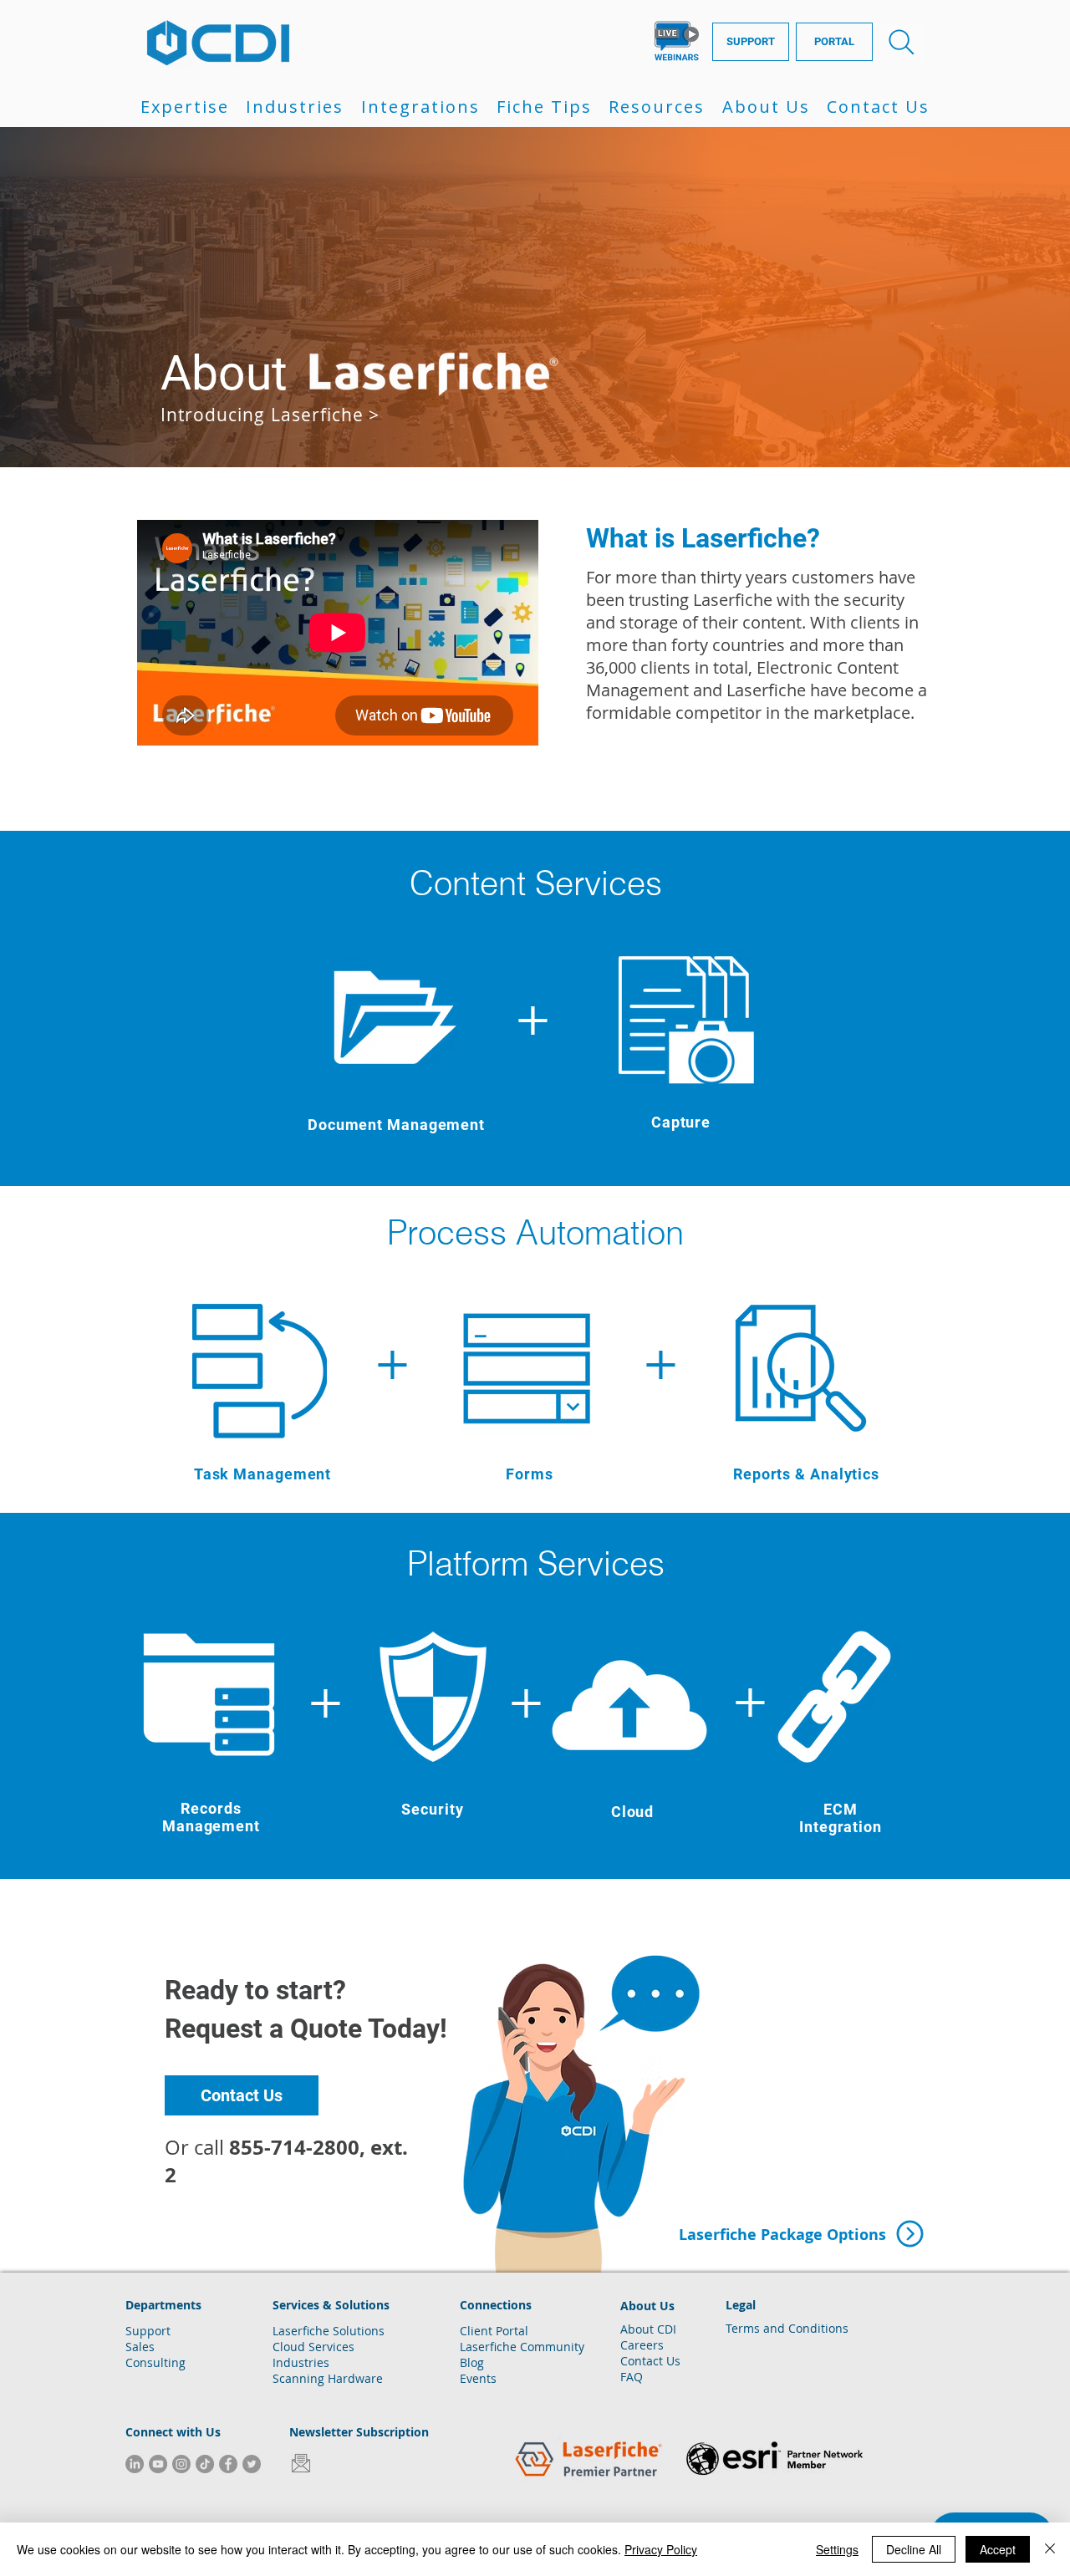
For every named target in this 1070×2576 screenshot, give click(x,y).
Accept (998, 2549)
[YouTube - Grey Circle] (158, 2464)
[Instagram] (181, 2464)
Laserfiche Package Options (782, 2235)
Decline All (914, 2549)
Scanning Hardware (328, 2378)
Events (478, 2378)
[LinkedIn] (135, 2464)
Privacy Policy (661, 2549)
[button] (185, 107)
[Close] (1050, 2549)
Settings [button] (837, 2549)
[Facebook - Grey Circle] (228, 2464)
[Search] (902, 42)
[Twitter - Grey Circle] (252, 2464)
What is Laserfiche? (703, 538)
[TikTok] (205, 2464)
